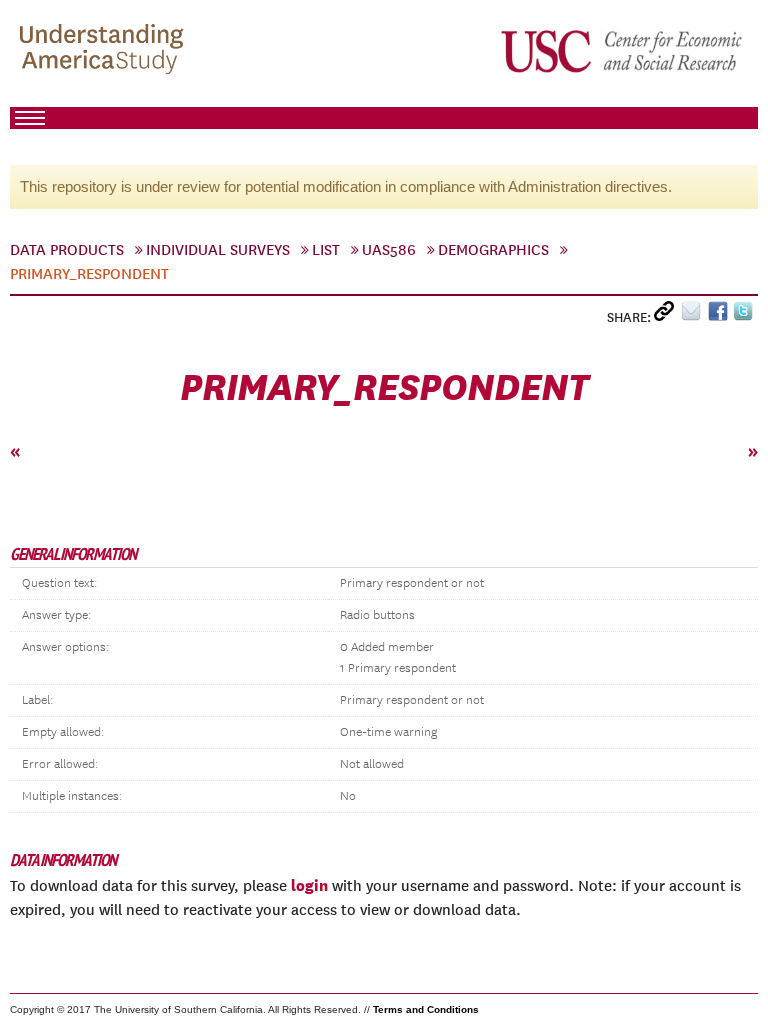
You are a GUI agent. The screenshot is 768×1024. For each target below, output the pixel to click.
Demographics (493, 250)
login (309, 885)
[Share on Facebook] (720, 315)
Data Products (67, 250)
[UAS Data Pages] (105, 51)
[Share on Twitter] (745, 315)
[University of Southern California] (623, 51)
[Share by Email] (694, 315)
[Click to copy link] (667, 315)
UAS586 (389, 250)
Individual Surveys (218, 250)
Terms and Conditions (426, 1009)
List (326, 250)
